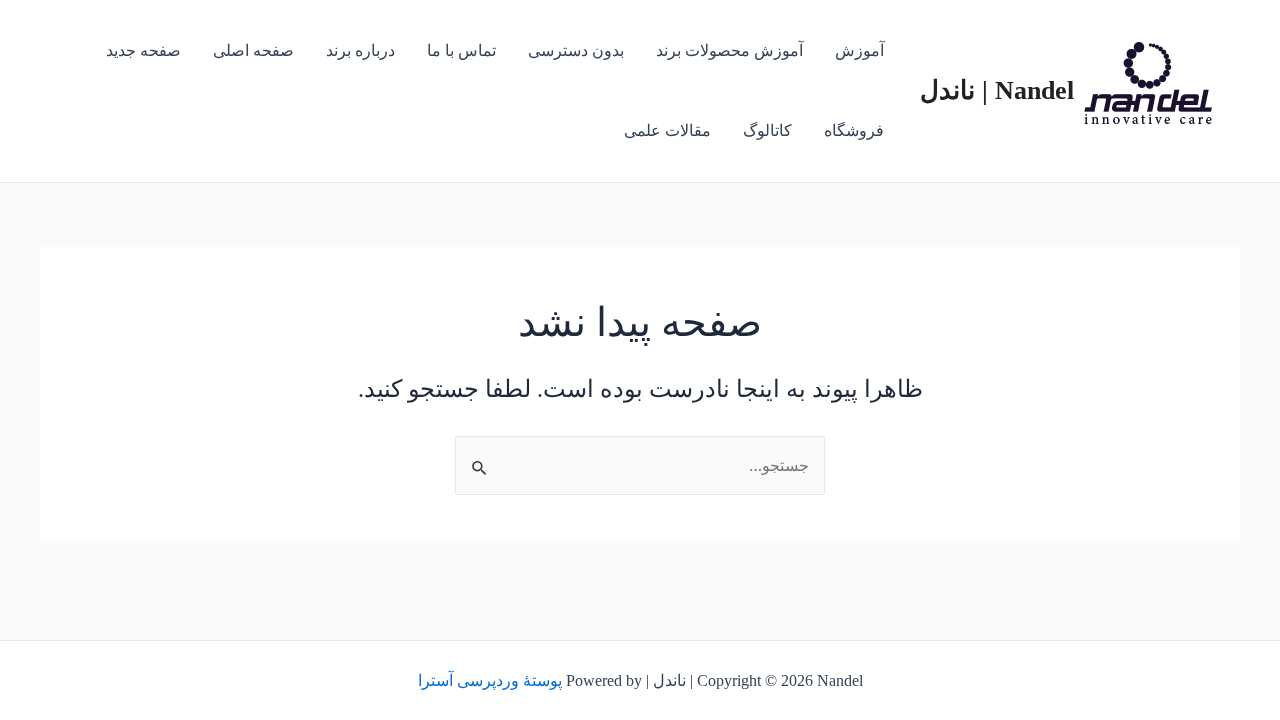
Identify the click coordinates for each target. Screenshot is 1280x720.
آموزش (859, 50)
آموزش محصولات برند (729, 50)
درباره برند (360, 50)
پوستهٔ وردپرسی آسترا (490, 680)
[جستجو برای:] (640, 465)
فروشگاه (854, 130)
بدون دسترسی (576, 50)
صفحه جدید (143, 50)
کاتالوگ (767, 130)
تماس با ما (461, 50)
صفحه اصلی (253, 50)
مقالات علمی (667, 130)
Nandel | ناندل (997, 90)
